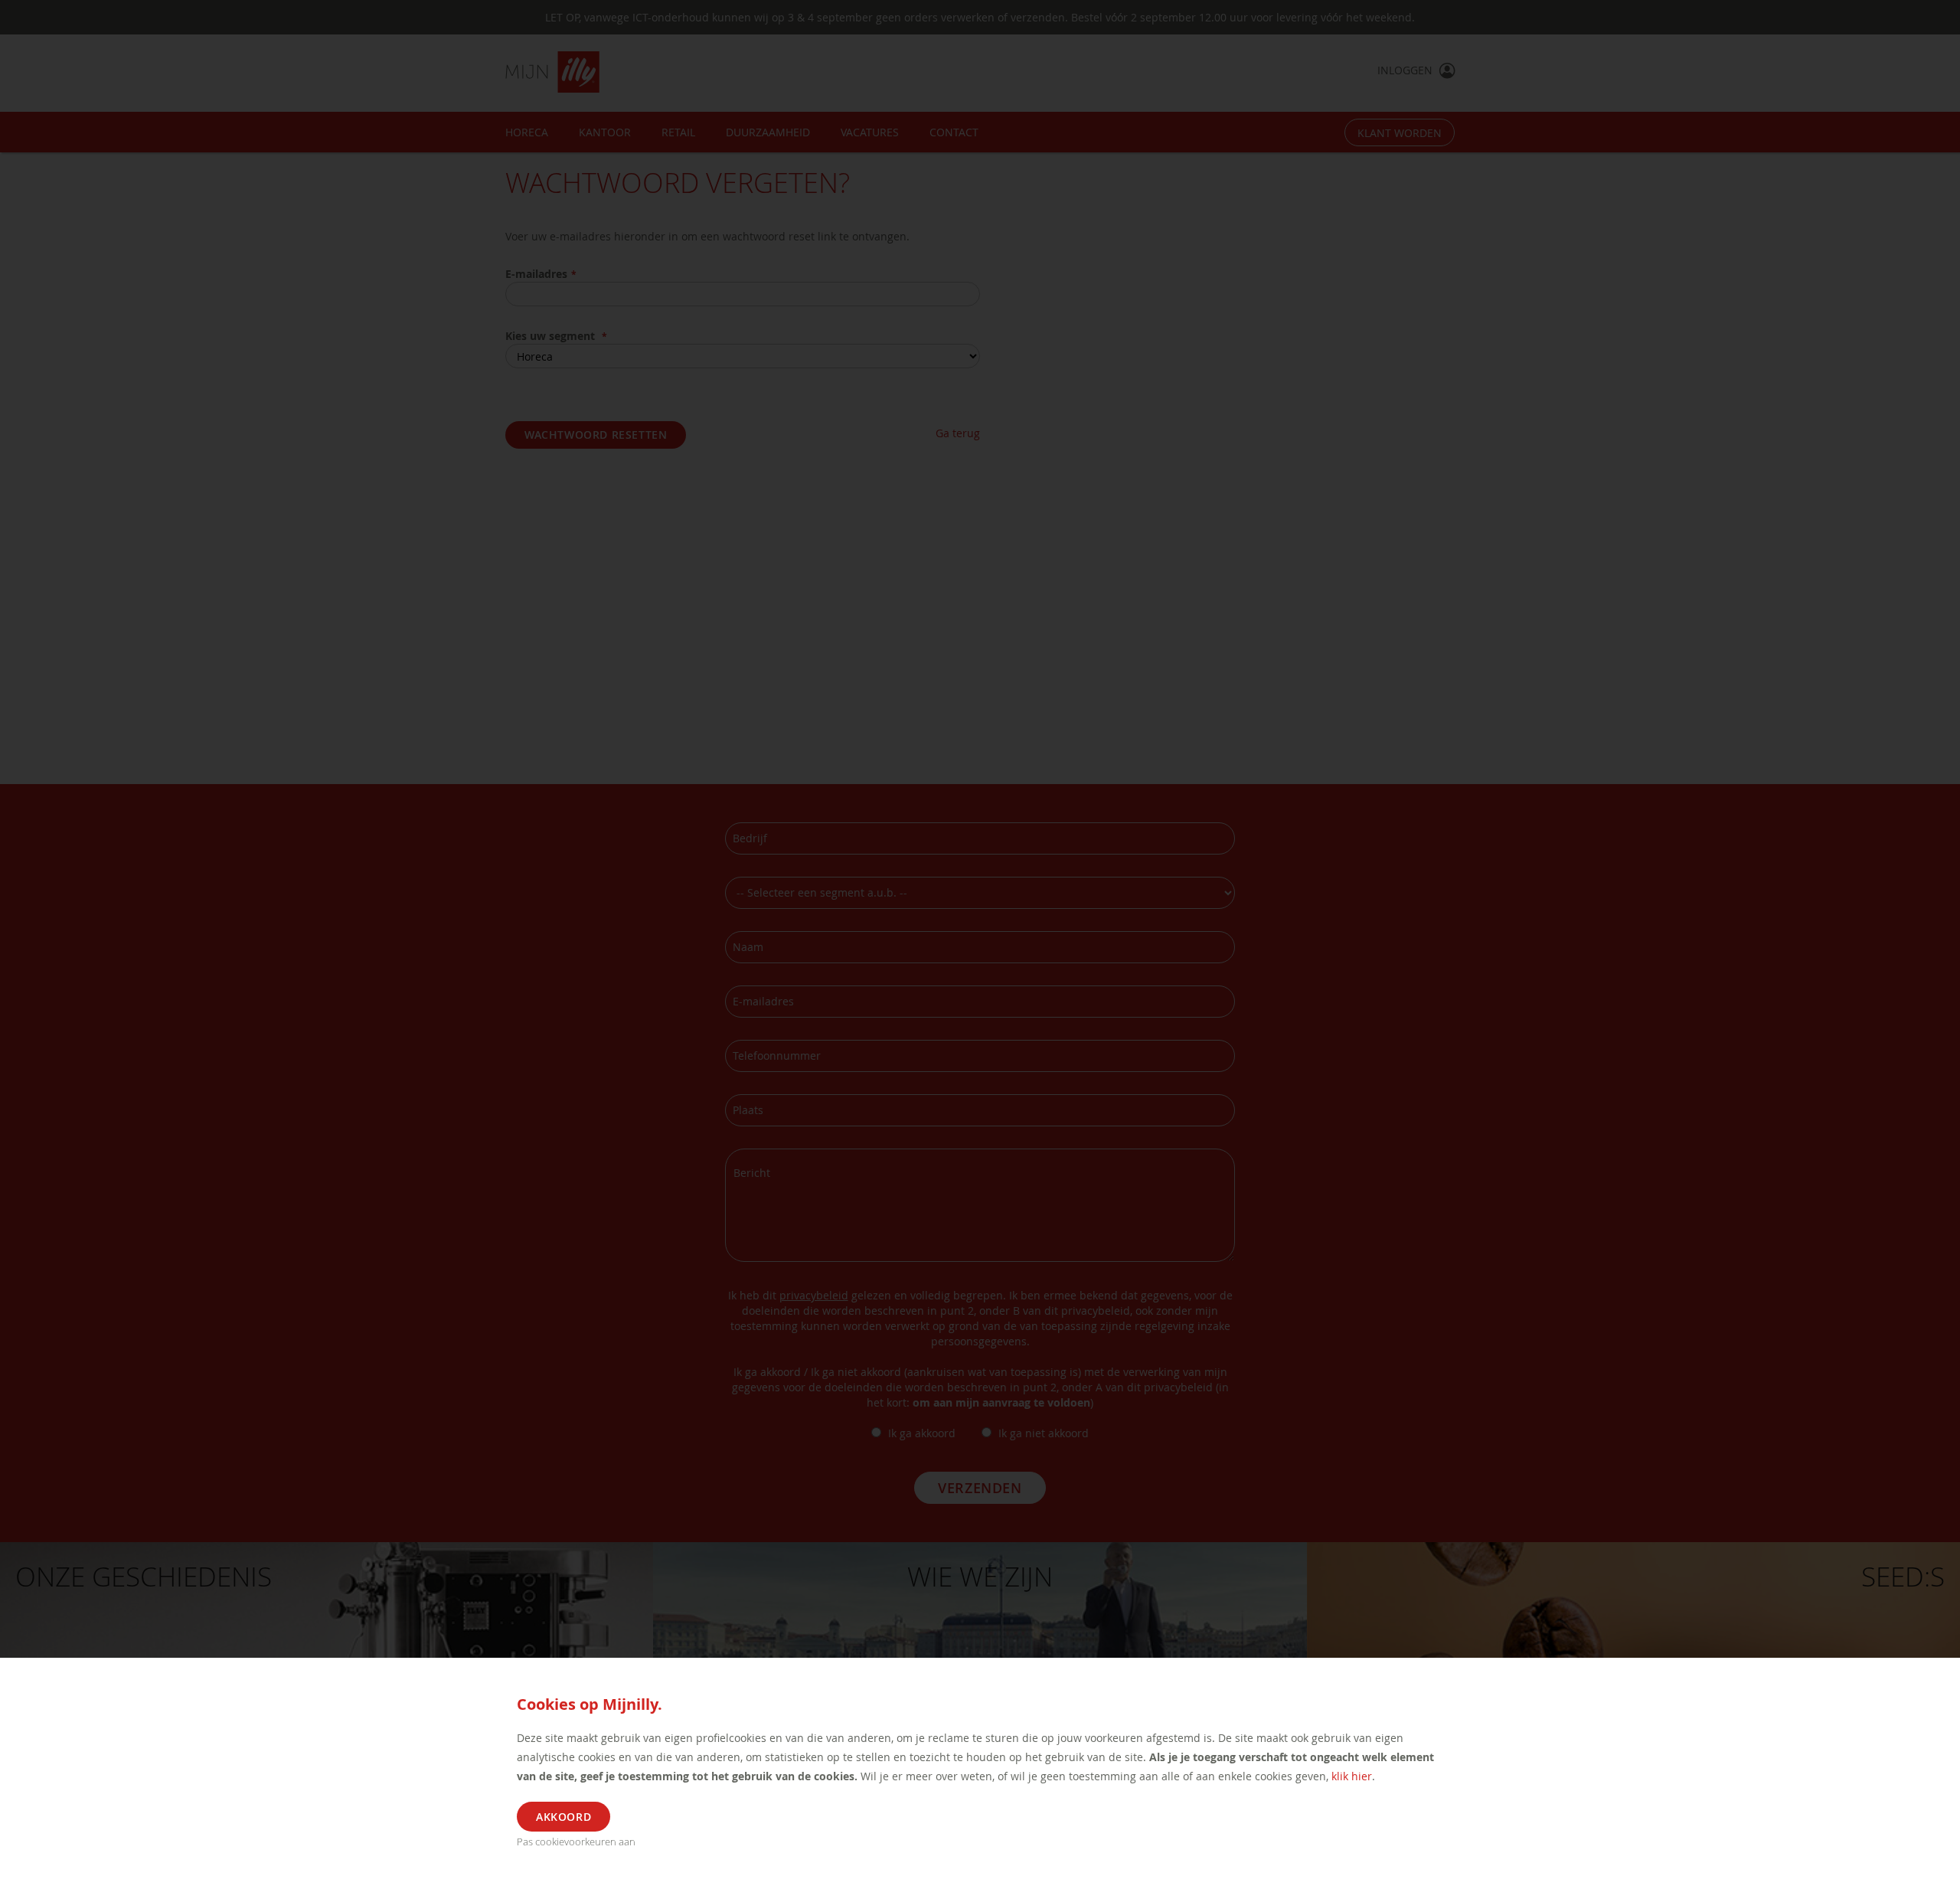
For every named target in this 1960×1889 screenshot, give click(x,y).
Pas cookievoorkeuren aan (576, 1842)
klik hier (1352, 1776)
